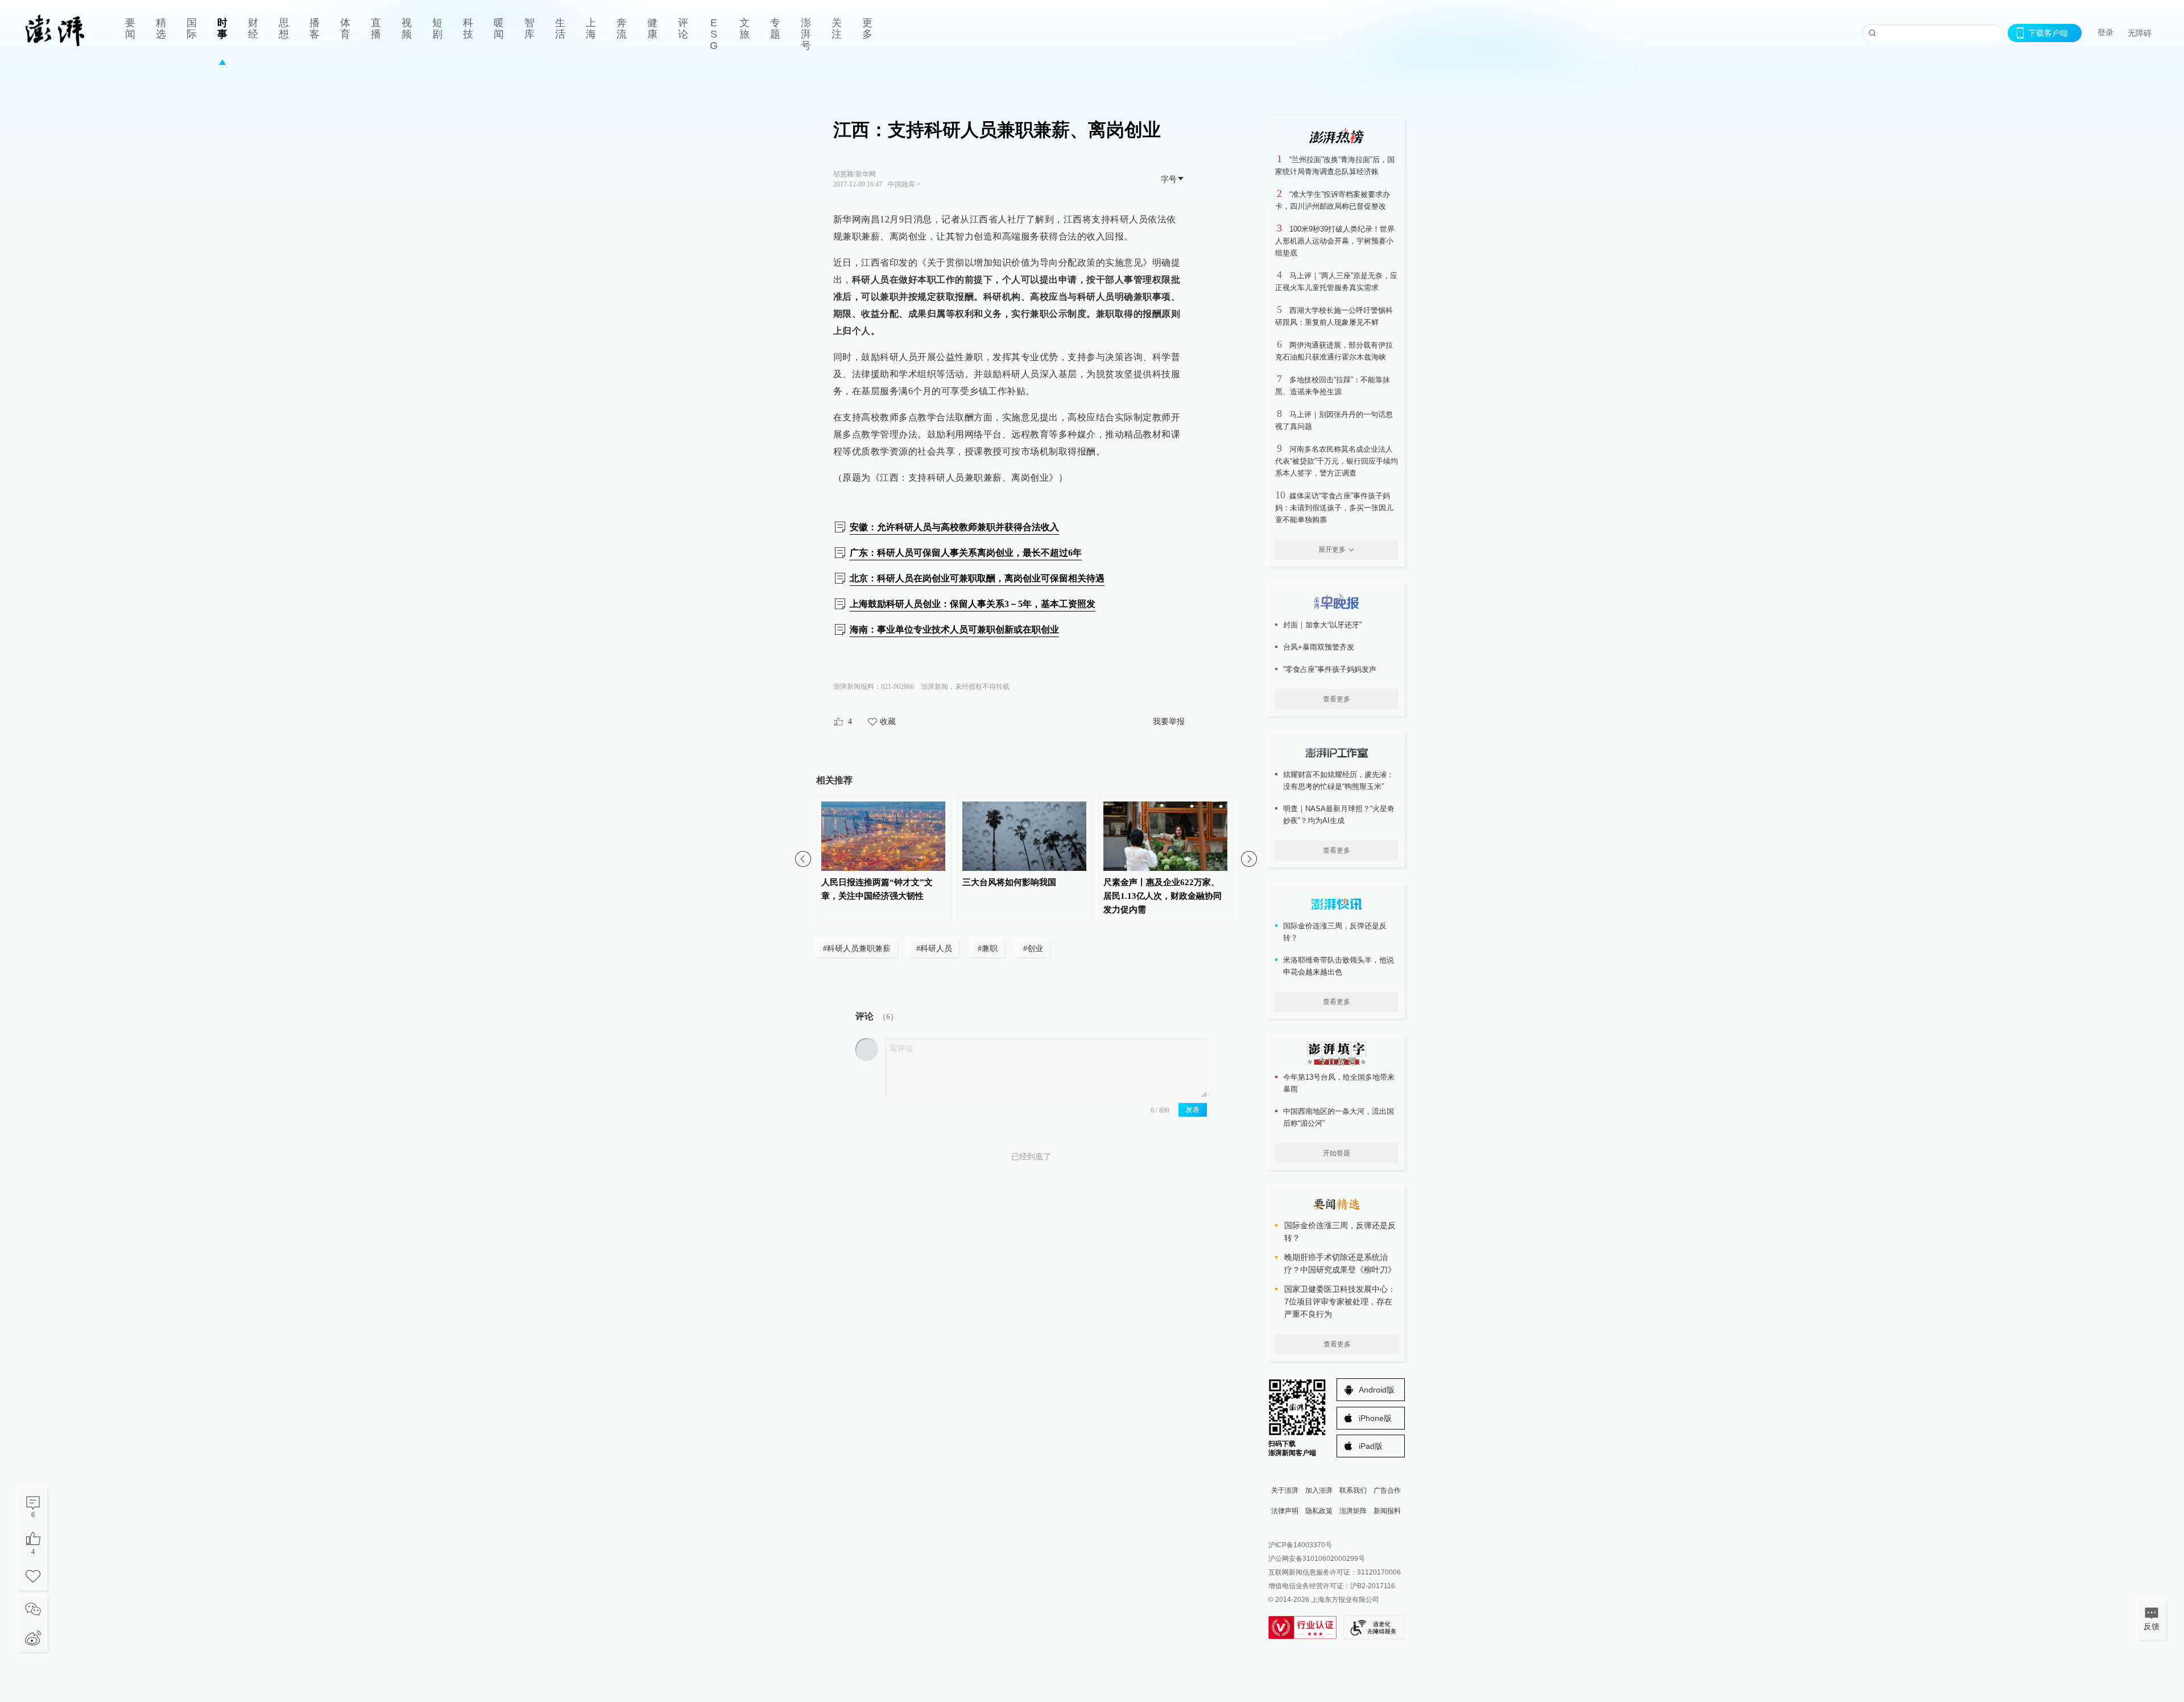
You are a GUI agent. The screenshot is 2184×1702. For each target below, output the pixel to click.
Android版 (1377, 1390)
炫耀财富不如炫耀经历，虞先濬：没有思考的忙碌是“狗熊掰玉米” (1339, 780)
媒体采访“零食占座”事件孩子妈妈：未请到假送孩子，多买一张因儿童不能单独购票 (1334, 508)
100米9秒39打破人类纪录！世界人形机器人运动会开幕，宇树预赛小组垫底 (1335, 241)
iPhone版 (1375, 1418)
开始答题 (1337, 1153)
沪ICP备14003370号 (1300, 1545)
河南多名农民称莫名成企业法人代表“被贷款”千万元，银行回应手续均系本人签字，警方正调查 (1337, 461)
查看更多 (1337, 699)
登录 (2106, 32)
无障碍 (2140, 33)
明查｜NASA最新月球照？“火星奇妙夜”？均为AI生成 (1339, 815)
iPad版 (1371, 1446)
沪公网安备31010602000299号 (1317, 1559)
